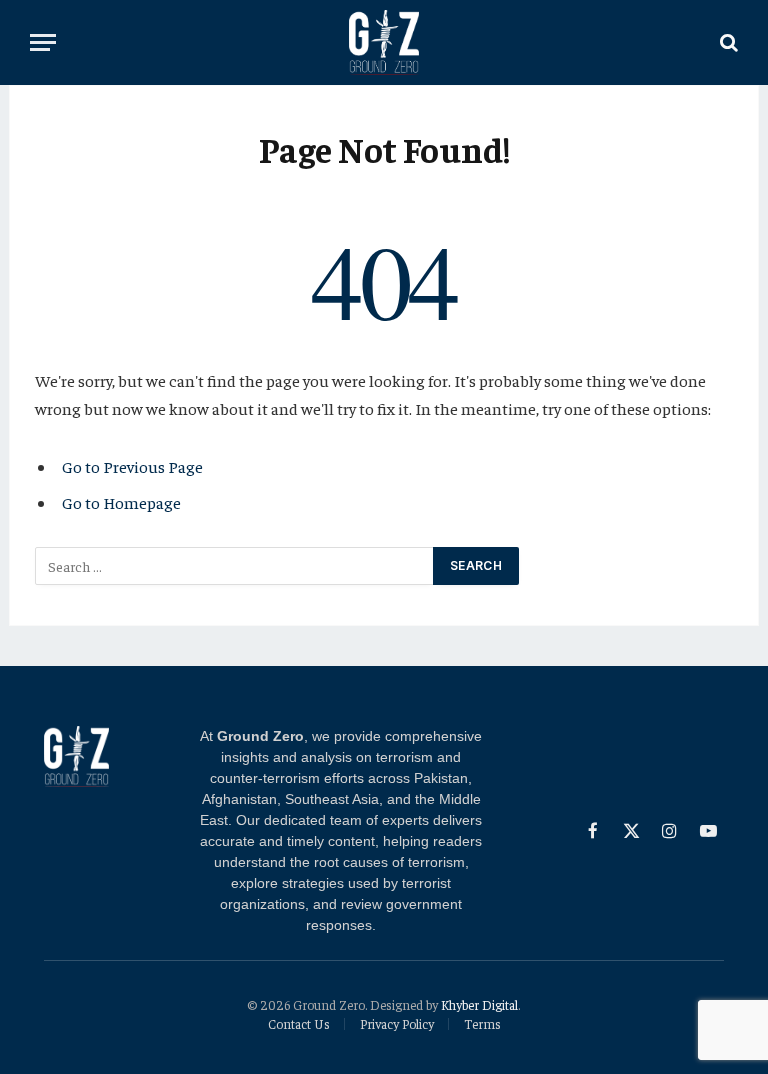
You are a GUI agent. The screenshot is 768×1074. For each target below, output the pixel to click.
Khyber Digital (479, 1004)
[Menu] (43, 42)
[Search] (727, 42)
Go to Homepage (121, 502)
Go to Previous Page (132, 466)
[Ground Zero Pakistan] (384, 42)
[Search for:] (235, 566)
